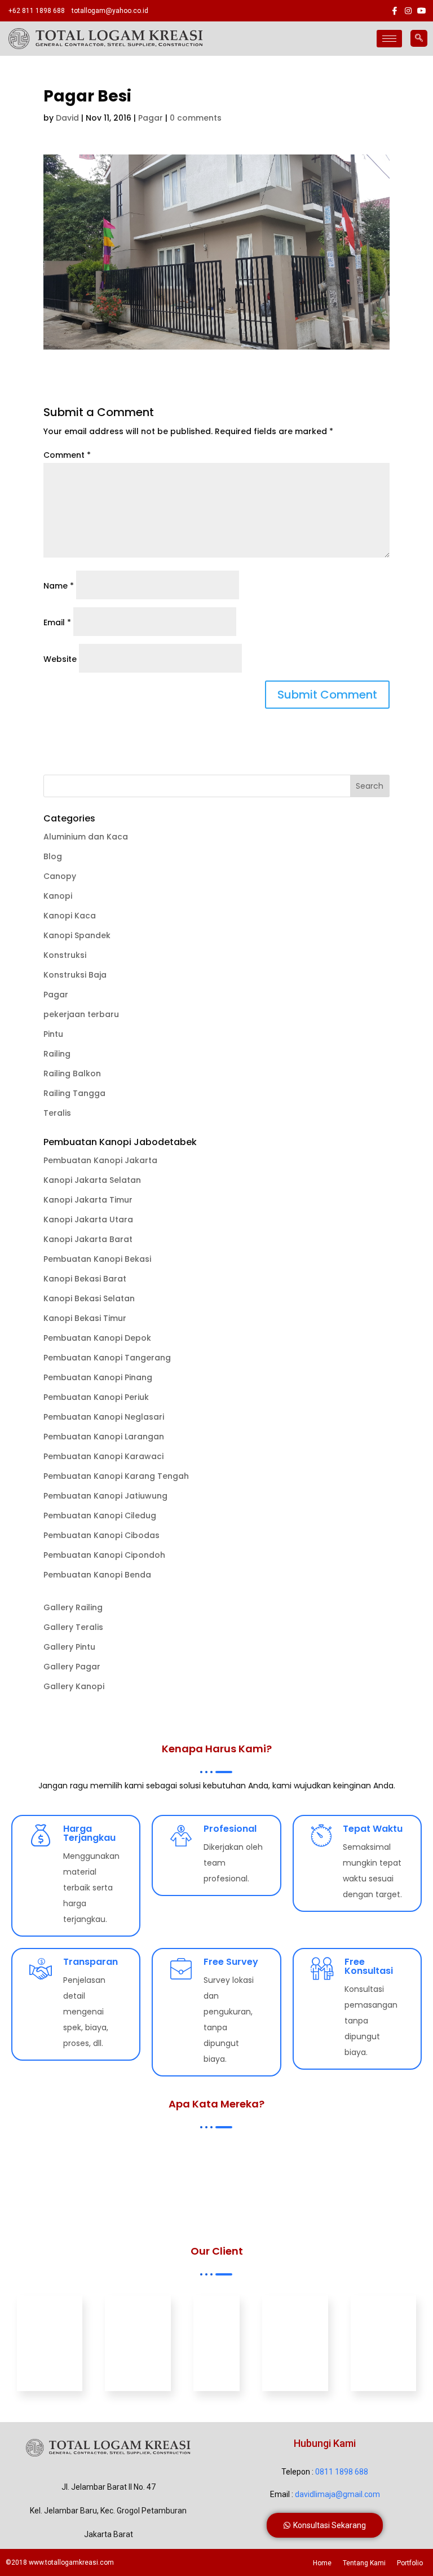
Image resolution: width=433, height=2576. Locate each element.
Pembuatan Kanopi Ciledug (100, 1515)
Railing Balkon (72, 1073)
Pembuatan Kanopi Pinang (98, 1377)
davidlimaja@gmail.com (337, 2494)
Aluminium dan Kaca (86, 837)
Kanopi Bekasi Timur (85, 1318)
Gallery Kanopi (74, 1686)
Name (59, 586)
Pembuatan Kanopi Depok (97, 1338)
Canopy (60, 876)
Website (60, 659)
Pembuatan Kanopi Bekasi (97, 1259)
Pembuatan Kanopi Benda (97, 1575)
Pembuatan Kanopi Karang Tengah (116, 1476)
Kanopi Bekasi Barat (85, 1279)
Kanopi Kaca (70, 916)
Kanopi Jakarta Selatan (92, 1180)
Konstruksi (65, 955)
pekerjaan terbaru (81, 1014)
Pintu (53, 1034)
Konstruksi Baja (75, 975)
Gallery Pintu (69, 1647)
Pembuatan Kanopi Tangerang (107, 1358)
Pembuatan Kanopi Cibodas (101, 1535)
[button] (325, 2525)
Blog (53, 856)
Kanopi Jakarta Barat (88, 1239)
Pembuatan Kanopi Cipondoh (104, 1555)
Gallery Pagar (72, 1667)
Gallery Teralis (73, 1627)
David (67, 118)
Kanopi (58, 896)
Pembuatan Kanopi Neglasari (104, 1417)
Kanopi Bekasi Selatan (89, 1298)
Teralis (57, 1113)
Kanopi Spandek (77, 935)
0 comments (196, 118)
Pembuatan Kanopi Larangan (104, 1437)
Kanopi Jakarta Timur (88, 1200)
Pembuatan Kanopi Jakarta (100, 1160)
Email (57, 622)
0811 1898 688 (342, 2472)
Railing (57, 1054)
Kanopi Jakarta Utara (88, 1219)
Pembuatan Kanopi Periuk (96, 1397)
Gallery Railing (73, 1607)
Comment (67, 455)
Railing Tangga (74, 1093)
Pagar (151, 118)
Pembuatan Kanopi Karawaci (103, 1456)
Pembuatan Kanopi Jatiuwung (105, 1496)
